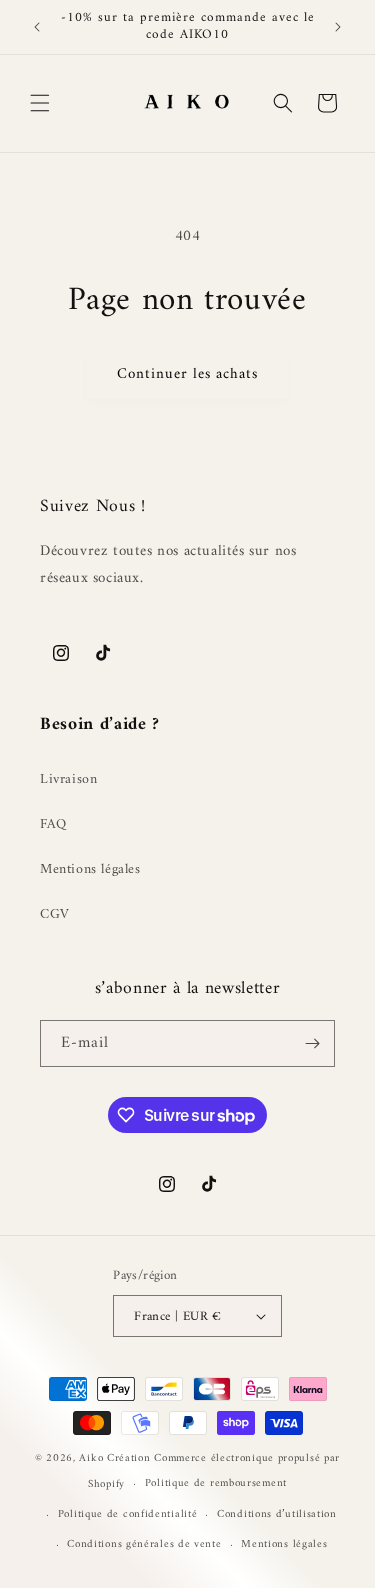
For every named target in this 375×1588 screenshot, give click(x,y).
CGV (55, 914)
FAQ (53, 824)
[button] (40, 103)
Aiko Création (116, 1458)
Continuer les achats (187, 374)
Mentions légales (90, 869)
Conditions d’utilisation (277, 1514)
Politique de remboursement (216, 1483)
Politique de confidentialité (128, 1514)
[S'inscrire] (312, 1043)
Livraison (68, 779)
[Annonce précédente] (37, 27)
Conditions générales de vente (144, 1544)
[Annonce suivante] (338, 27)
